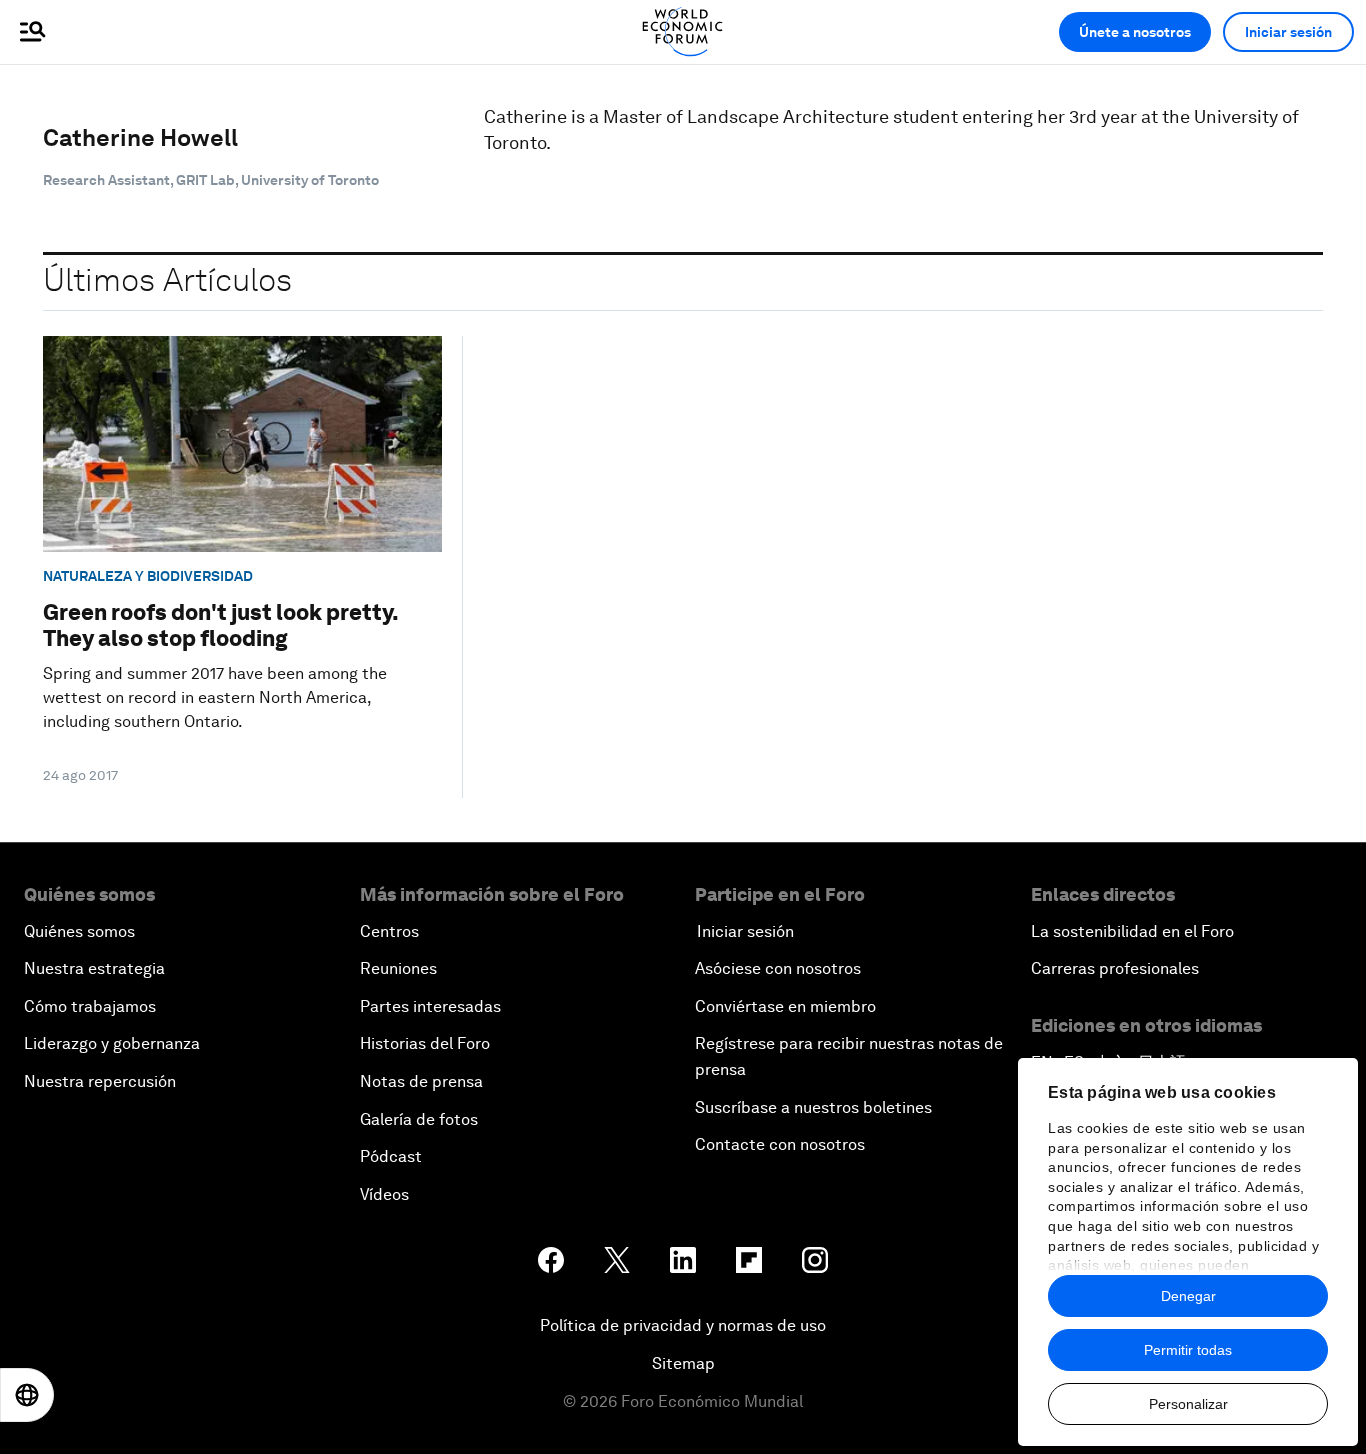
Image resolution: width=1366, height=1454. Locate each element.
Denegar (1188, 1296)
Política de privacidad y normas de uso (683, 1325)
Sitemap (683, 1363)
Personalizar (1188, 1404)
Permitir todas (1188, 1350)
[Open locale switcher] (27, 1395)
